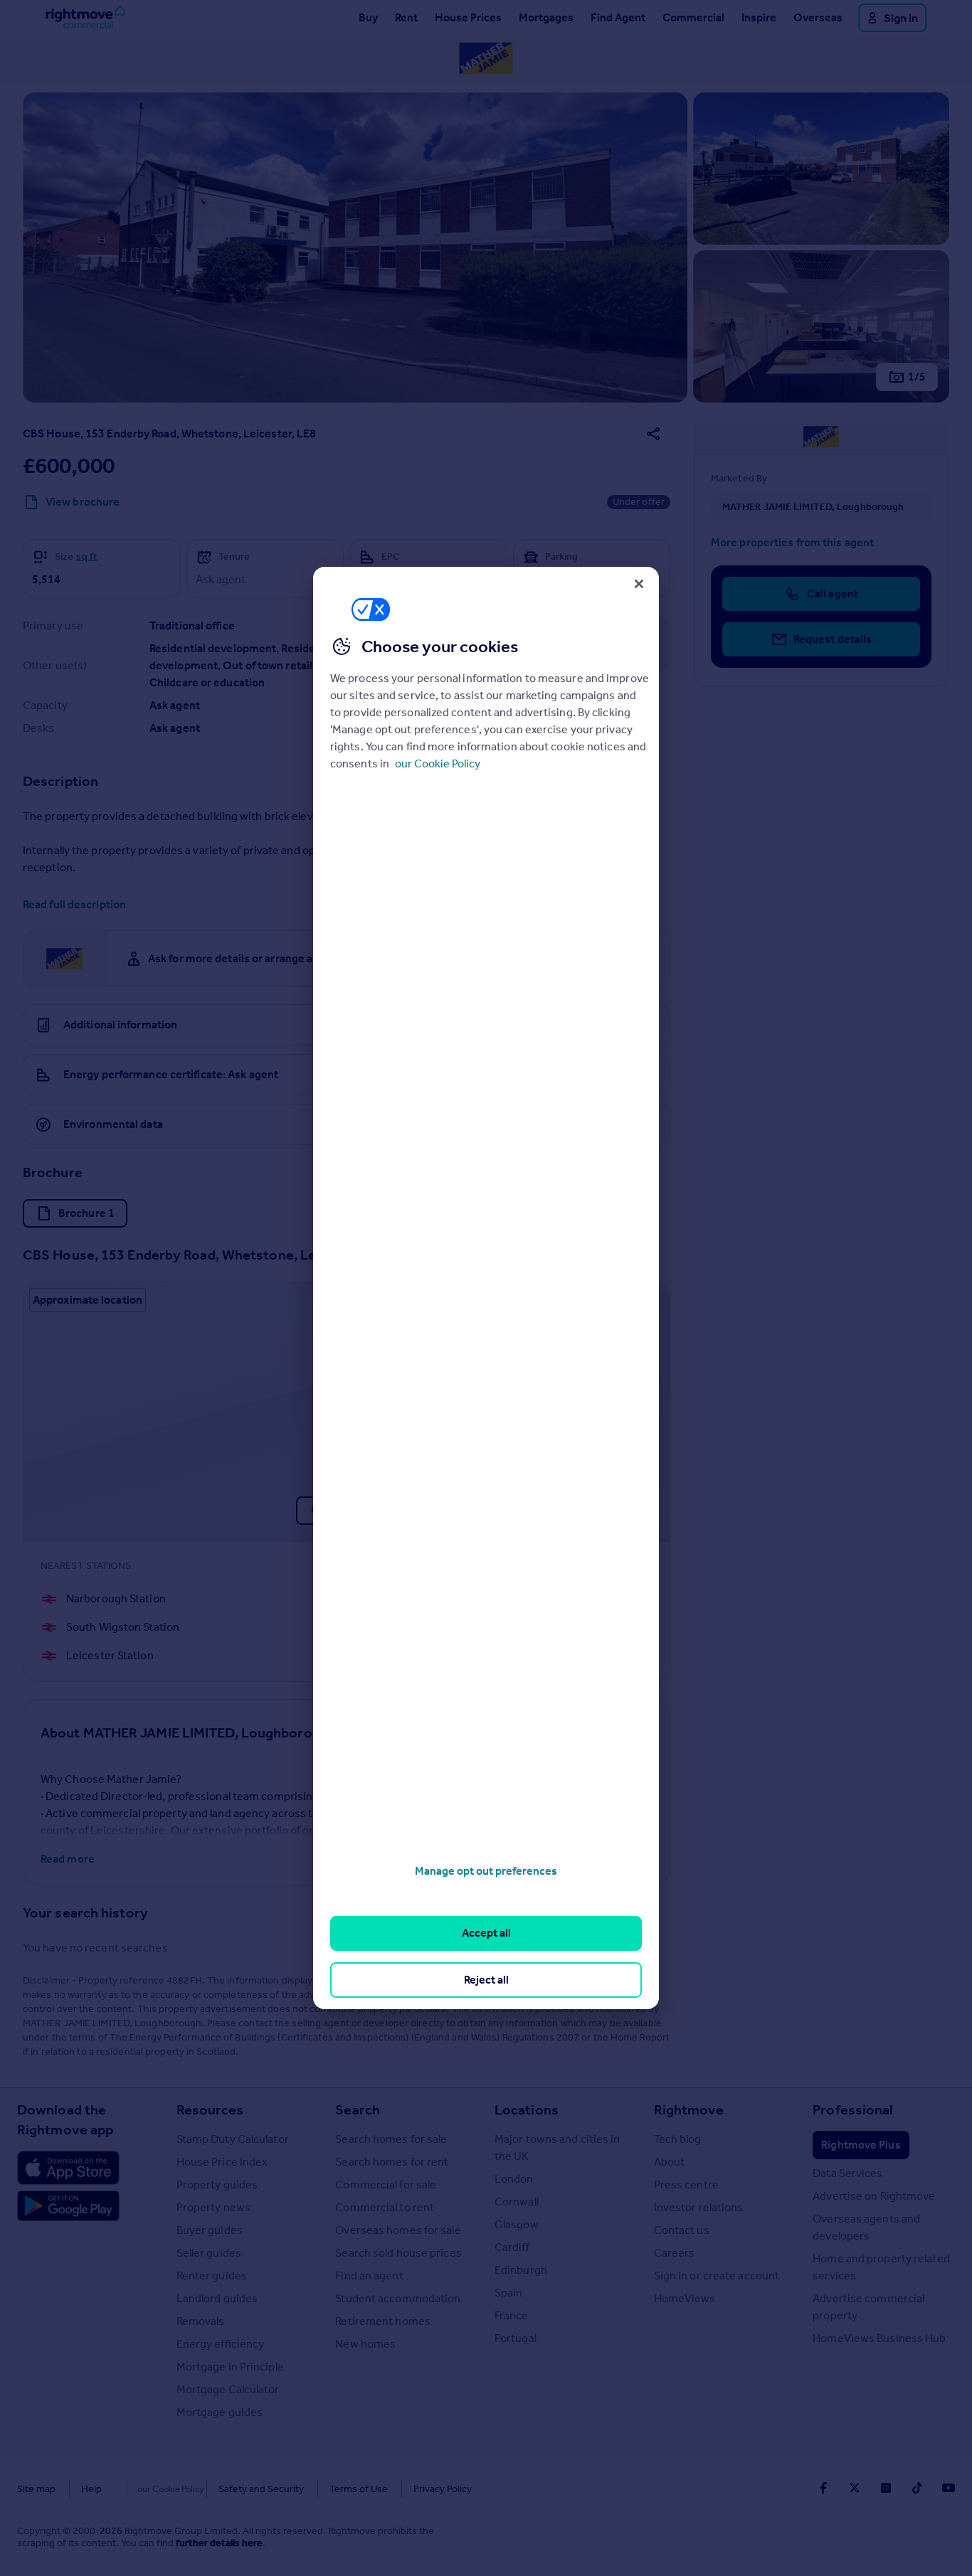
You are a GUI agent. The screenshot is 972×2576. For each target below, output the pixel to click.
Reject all (486, 1980)
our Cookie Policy (438, 763)
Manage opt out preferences (486, 1871)
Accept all (486, 1933)
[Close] (639, 584)
